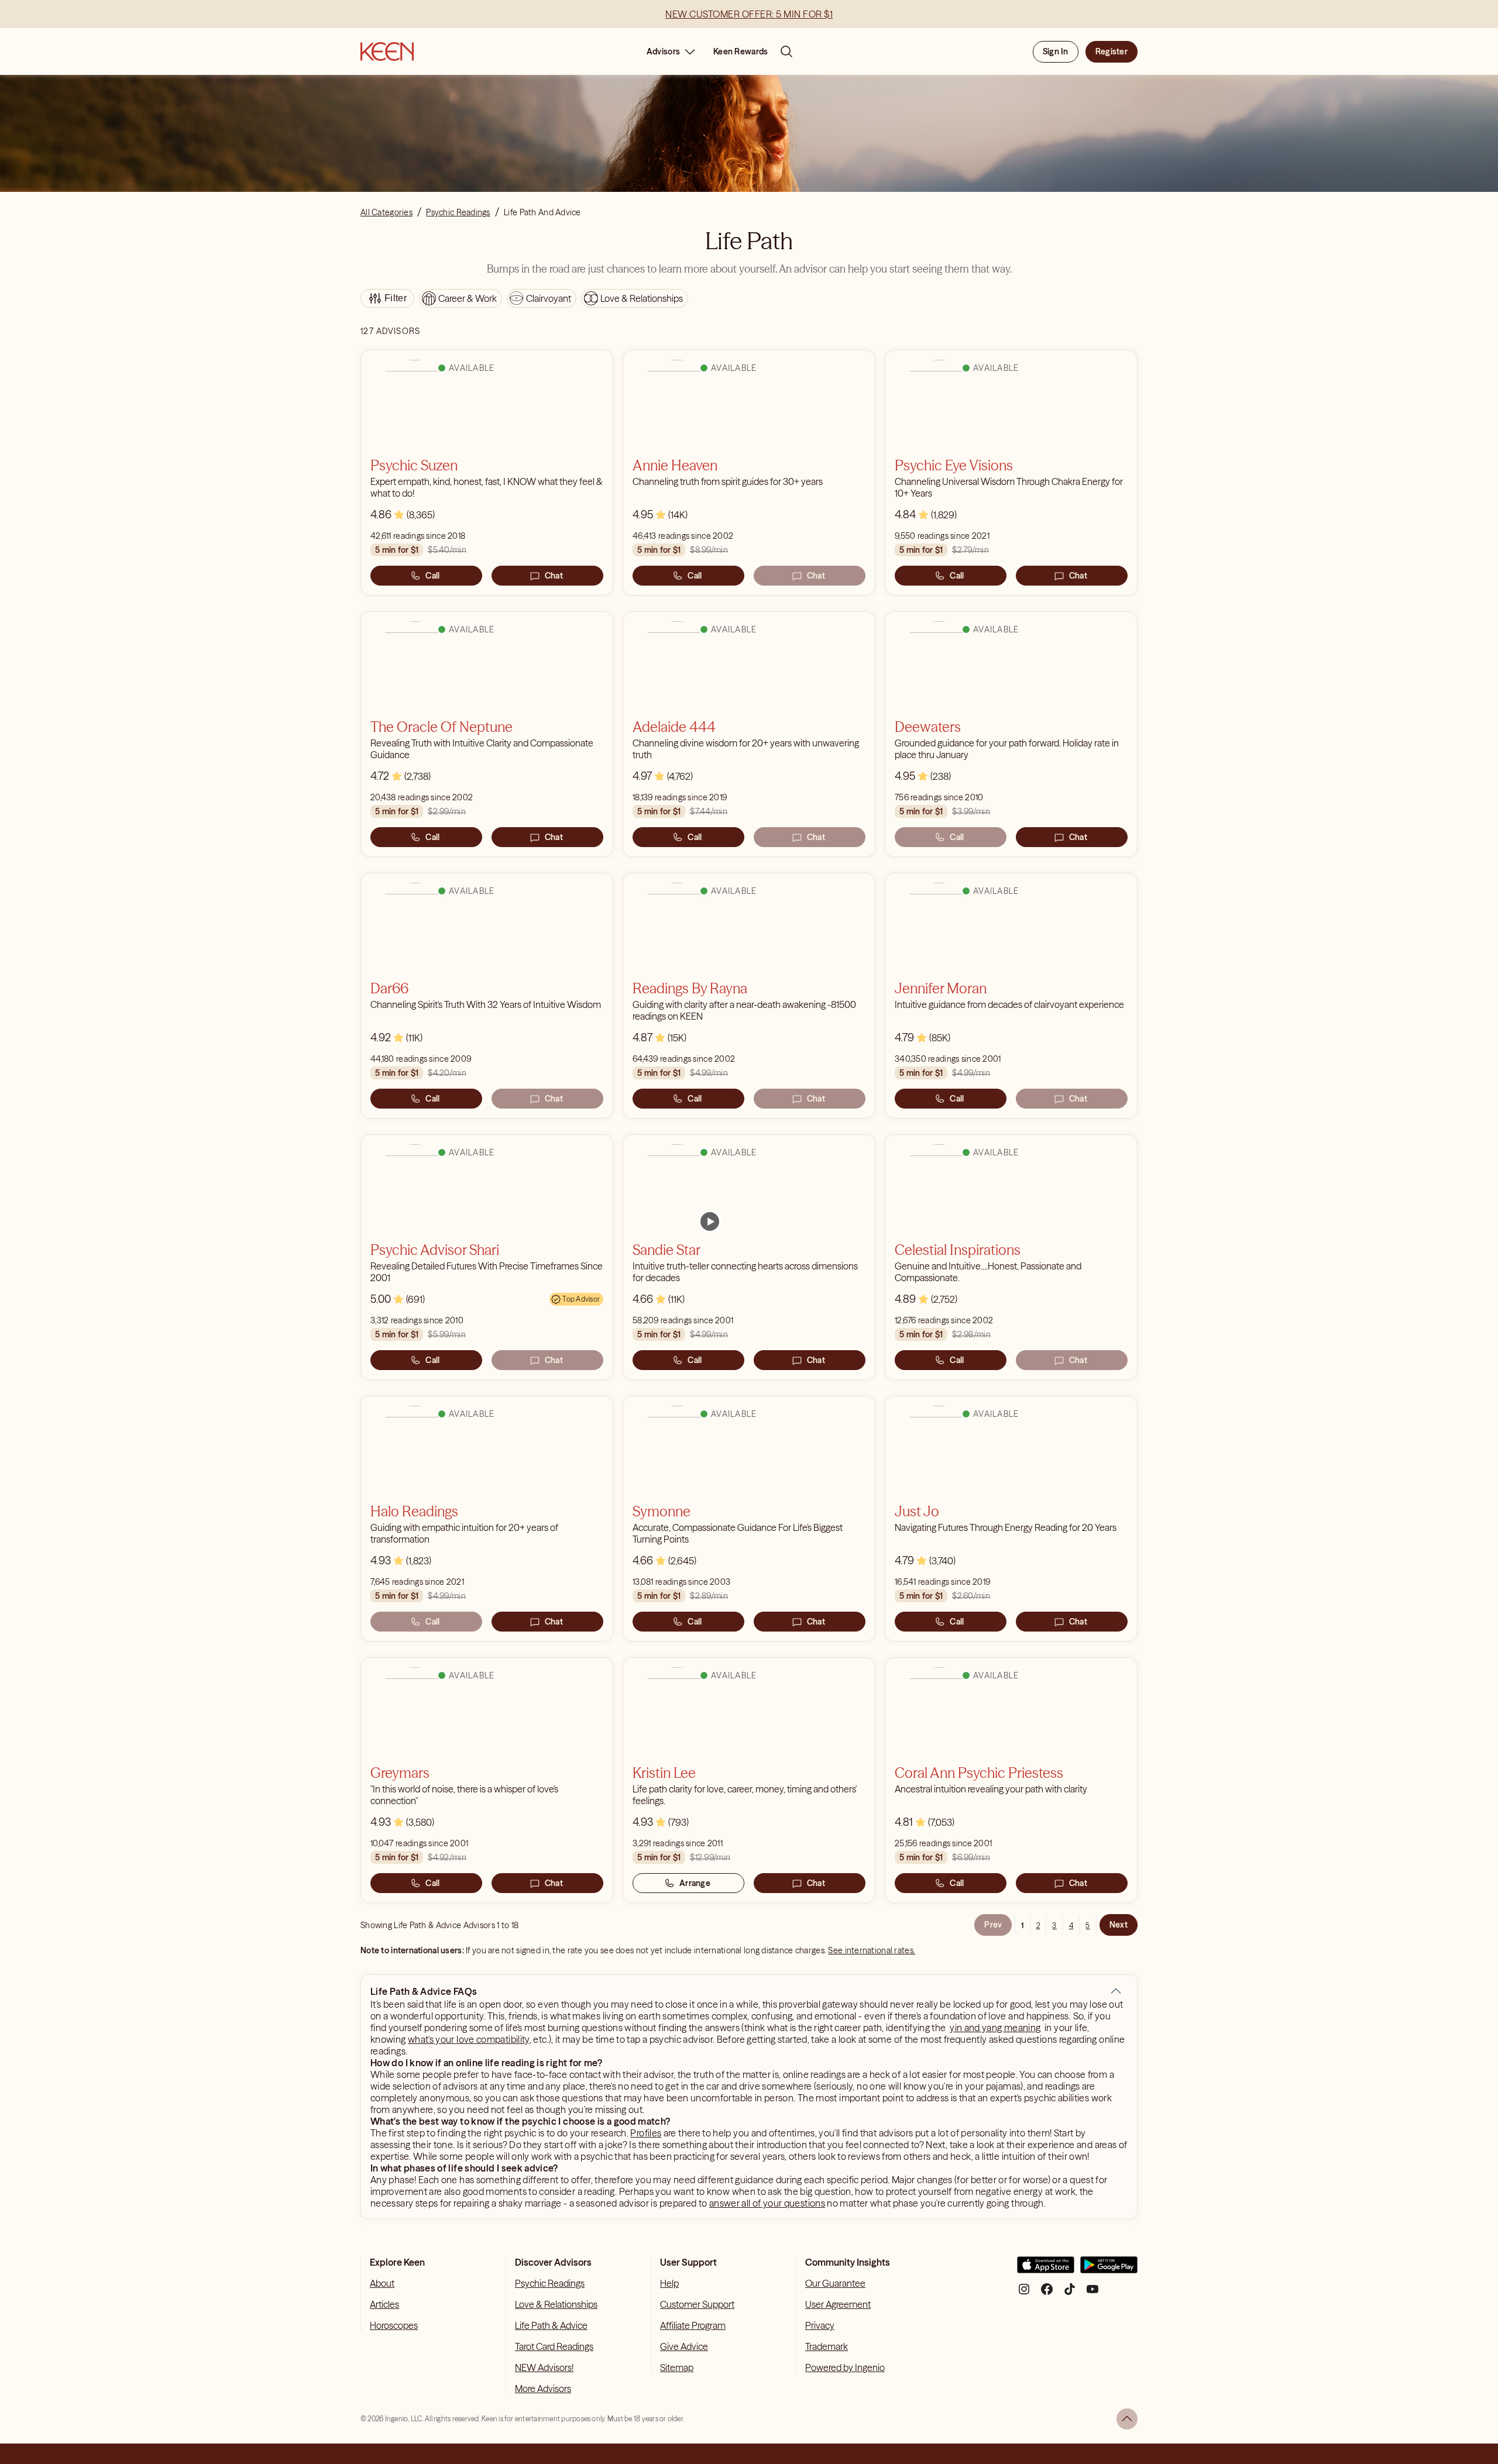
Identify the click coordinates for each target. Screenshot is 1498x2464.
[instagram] (1024, 2293)
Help (669, 2283)
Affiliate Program (693, 2325)
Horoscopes (394, 2325)
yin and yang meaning (995, 2028)
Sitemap (677, 2367)
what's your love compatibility (469, 2039)
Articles (384, 2304)
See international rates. (872, 1950)
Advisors (663, 51)
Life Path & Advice (551, 2325)
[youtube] (1092, 2293)
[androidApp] (1109, 2269)
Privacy (820, 2325)
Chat (554, 576)
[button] (1116, 1991)
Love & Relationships (556, 2304)
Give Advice (684, 2346)
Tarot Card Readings (554, 2346)
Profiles (646, 2133)
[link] (710, 1221)
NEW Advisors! (544, 2367)
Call (432, 576)
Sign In (1056, 51)
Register (1112, 51)
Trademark (827, 2346)
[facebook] (1047, 2293)
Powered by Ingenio (845, 2367)
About (382, 2283)
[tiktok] (1070, 2293)
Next (1119, 1925)
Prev (993, 1925)
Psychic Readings (550, 2283)
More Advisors (543, 2389)
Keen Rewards (741, 51)
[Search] (786, 51)
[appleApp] (1046, 2269)
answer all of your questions (767, 2203)
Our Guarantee (835, 2283)
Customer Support (697, 2304)
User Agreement (838, 2304)
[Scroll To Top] (1127, 2419)
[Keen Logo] (387, 51)
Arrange (695, 1883)
